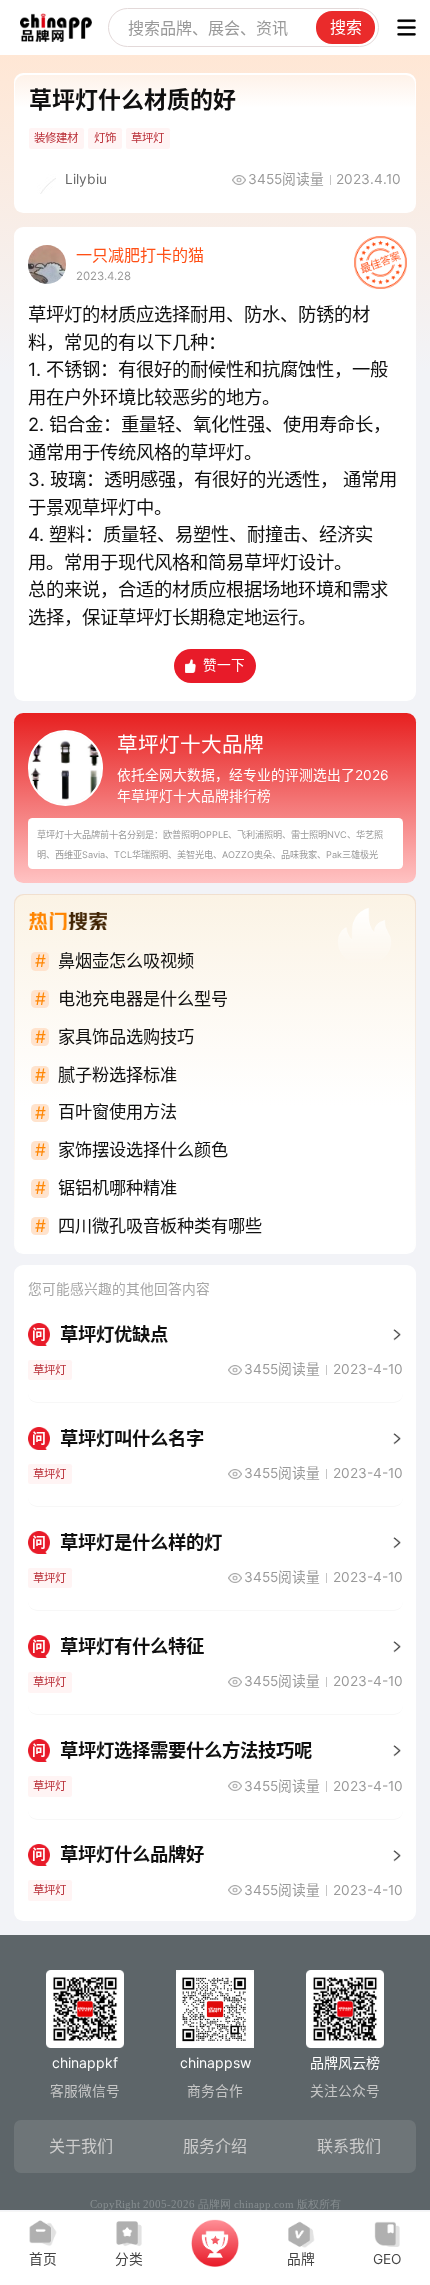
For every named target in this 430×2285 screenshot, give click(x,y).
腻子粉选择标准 (117, 1074)
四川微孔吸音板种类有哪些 (160, 1225)
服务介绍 (215, 2146)
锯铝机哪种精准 (117, 1187)
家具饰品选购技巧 (126, 1036)
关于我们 (81, 2146)
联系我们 (349, 2146)
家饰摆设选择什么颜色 (143, 1149)
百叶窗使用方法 (117, 1111)
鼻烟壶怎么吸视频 (126, 960)
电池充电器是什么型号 (143, 998)
